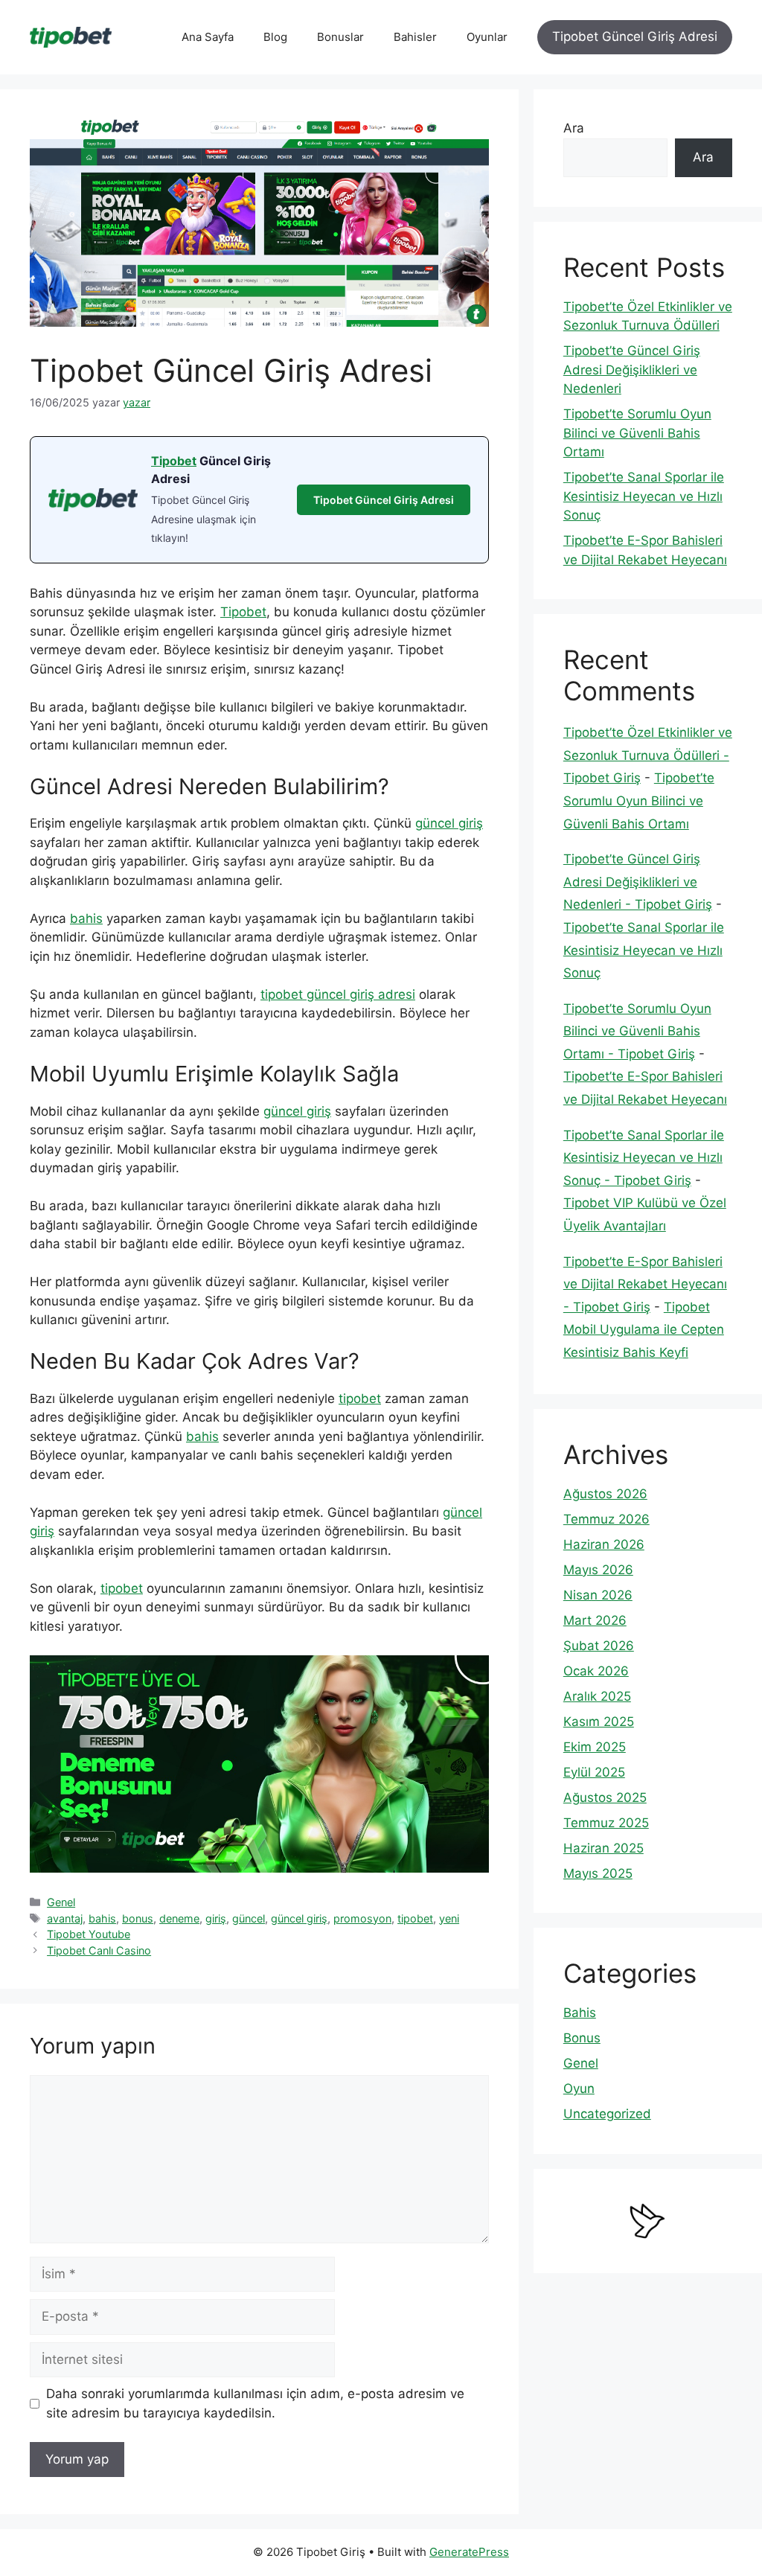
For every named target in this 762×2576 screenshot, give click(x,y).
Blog (275, 37)
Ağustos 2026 (605, 1494)
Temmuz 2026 (606, 1519)
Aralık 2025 (597, 1696)
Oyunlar (487, 37)
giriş (216, 1918)
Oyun (579, 2088)
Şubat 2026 (599, 1646)
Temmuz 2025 (606, 1823)
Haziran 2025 (603, 1848)
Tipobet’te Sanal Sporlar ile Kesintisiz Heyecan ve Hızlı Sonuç (644, 496)
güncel (249, 1918)
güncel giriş (449, 823)
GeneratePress (469, 2552)
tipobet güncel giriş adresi (338, 994)
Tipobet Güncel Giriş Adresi (635, 36)
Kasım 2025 (599, 1722)
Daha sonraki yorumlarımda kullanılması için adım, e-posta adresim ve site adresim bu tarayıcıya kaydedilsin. (255, 2403)
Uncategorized (607, 2114)
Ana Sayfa (208, 37)
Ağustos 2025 (605, 1797)
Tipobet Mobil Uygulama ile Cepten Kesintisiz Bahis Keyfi (644, 1330)
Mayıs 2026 (598, 1570)
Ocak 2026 (596, 1671)
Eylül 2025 (594, 1772)
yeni (449, 1918)
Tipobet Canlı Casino (99, 1950)
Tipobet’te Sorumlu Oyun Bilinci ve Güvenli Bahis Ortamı (637, 433)
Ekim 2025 (595, 1747)
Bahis (580, 2013)
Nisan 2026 (598, 1595)
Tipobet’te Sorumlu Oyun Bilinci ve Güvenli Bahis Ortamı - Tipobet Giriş (637, 1031)
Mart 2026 (595, 1620)
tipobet (360, 1399)
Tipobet (174, 461)
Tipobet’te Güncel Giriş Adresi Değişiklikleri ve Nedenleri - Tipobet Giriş (638, 882)
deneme (179, 1918)
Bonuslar (340, 37)
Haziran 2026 (604, 1544)
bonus (138, 1918)
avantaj (65, 1918)
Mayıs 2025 (598, 1873)
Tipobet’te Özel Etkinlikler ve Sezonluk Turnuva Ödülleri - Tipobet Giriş (648, 755)
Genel (61, 1902)
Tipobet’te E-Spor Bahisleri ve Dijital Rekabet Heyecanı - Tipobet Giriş (645, 1284)
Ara (574, 128)
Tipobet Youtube (89, 1934)
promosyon (362, 1918)
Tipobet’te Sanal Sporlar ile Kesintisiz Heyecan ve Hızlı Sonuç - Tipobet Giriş (644, 1158)
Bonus (582, 2038)
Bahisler (415, 37)
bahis (86, 918)
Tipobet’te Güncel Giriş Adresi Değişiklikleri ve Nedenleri (632, 370)
